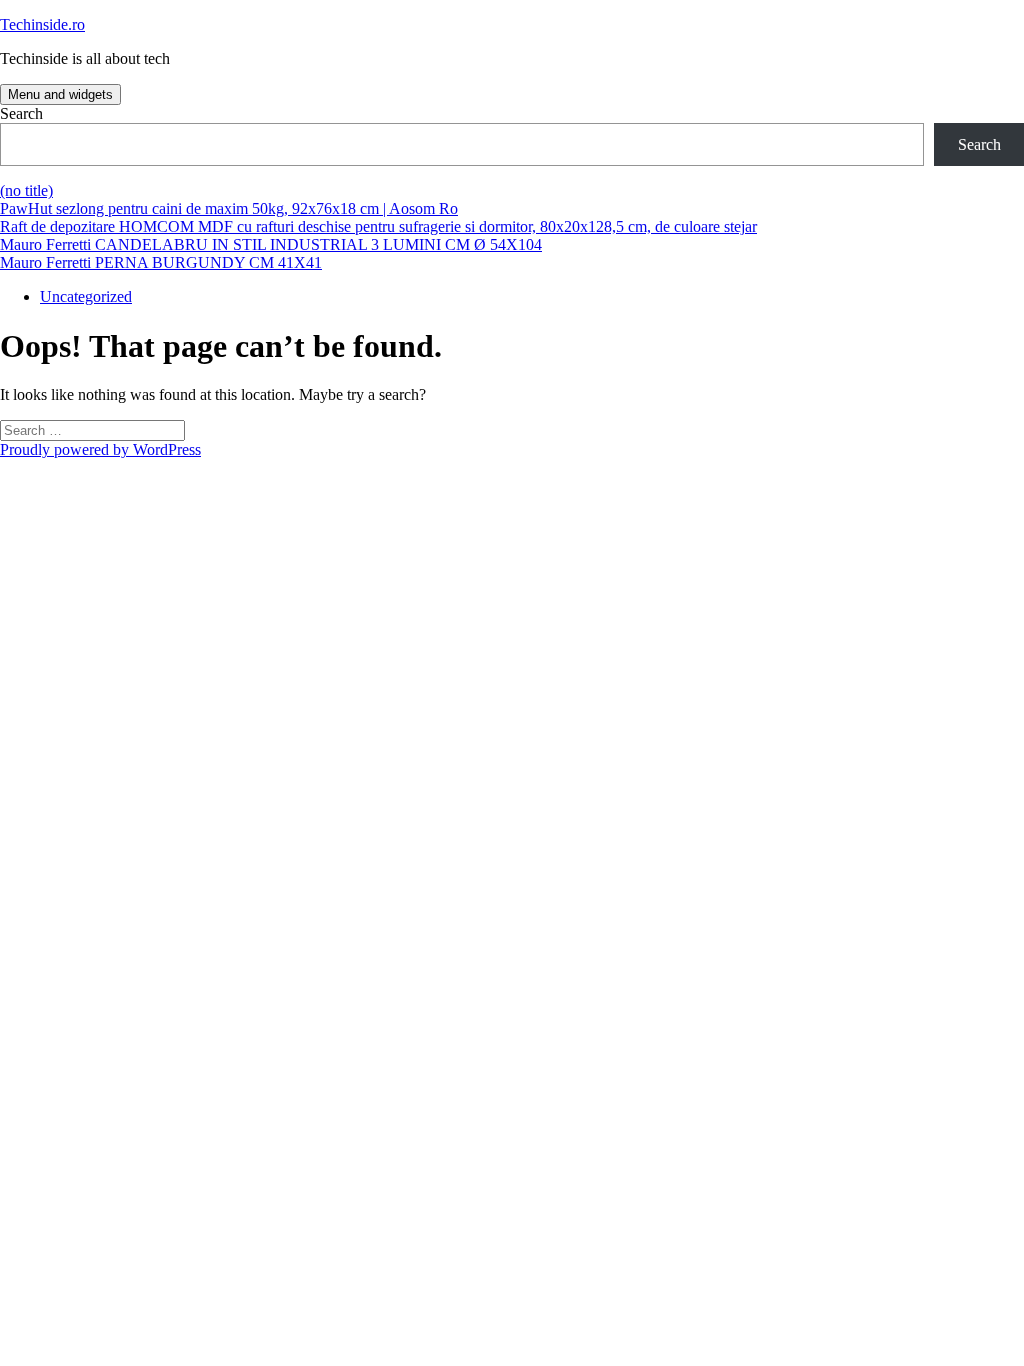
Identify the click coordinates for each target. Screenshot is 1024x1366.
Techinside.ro (42, 24)
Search (21, 113)
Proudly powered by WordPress (100, 449)
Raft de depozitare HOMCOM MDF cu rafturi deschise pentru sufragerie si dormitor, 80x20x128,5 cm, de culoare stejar (378, 226)
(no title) (26, 190)
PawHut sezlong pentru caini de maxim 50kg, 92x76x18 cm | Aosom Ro (229, 208)
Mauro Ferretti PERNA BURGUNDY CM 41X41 (161, 262)
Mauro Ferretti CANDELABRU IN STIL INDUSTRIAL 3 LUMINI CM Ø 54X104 (271, 244)
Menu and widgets (60, 94)
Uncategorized (86, 296)
